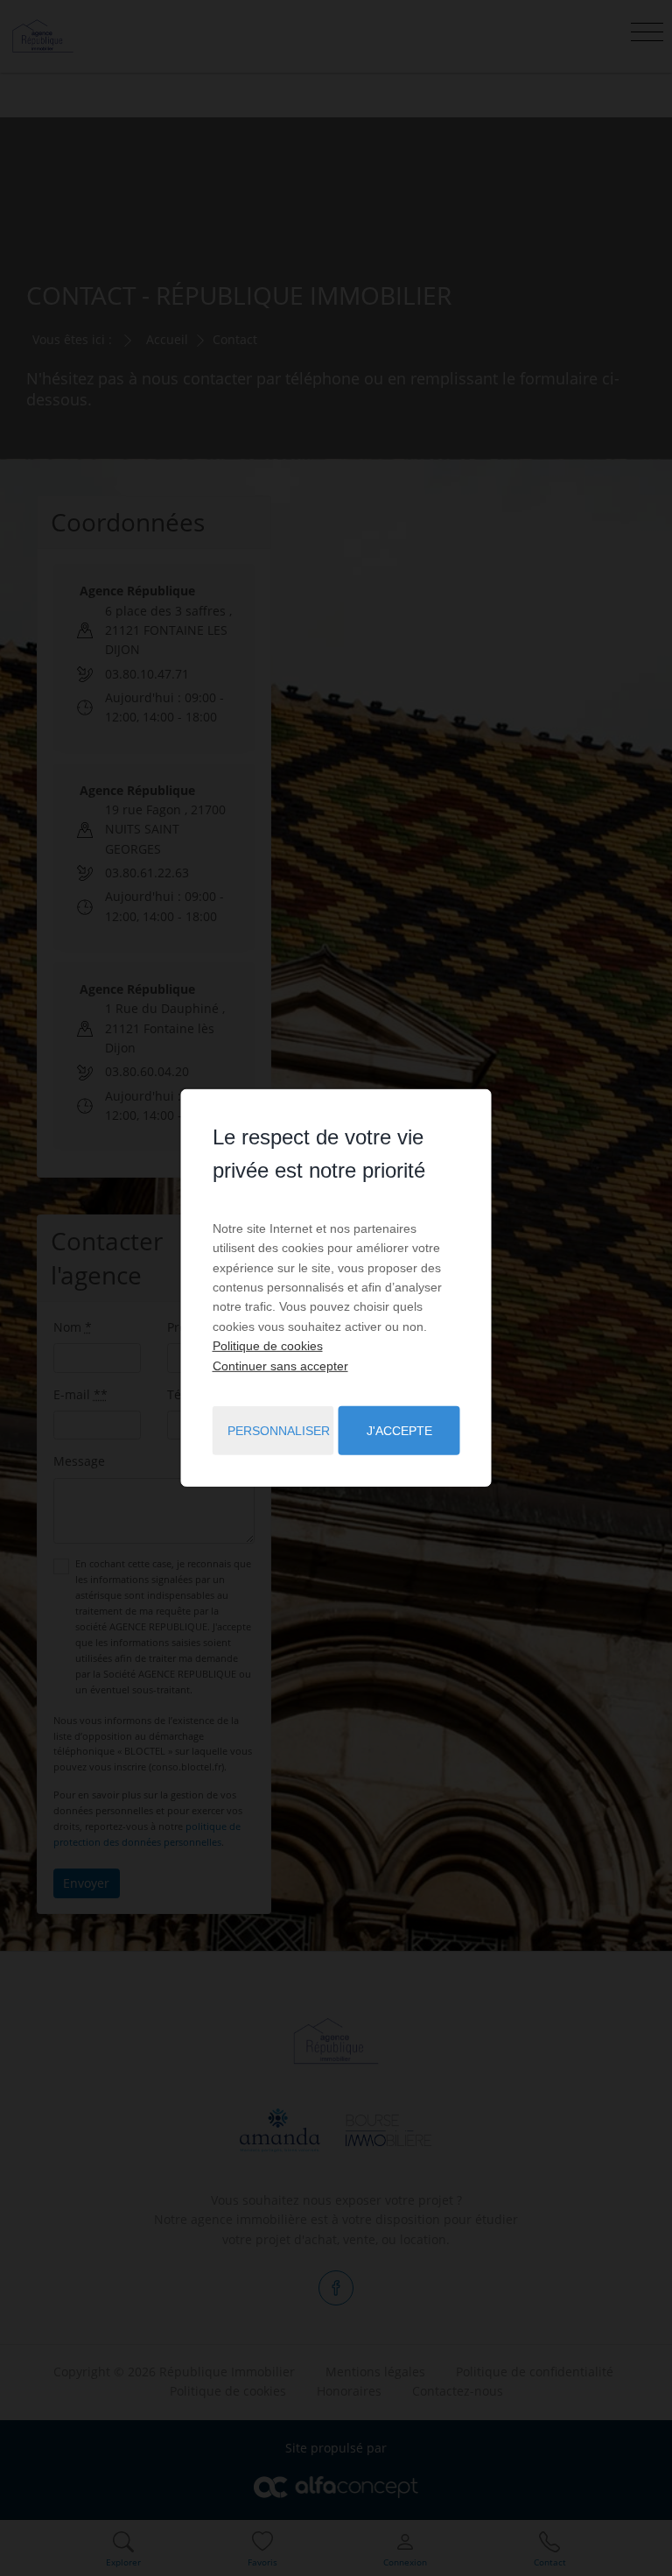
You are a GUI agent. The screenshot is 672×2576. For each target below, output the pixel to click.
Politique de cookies (268, 1346)
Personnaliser (279, 1431)
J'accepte (399, 1431)
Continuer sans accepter (280, 1365)
